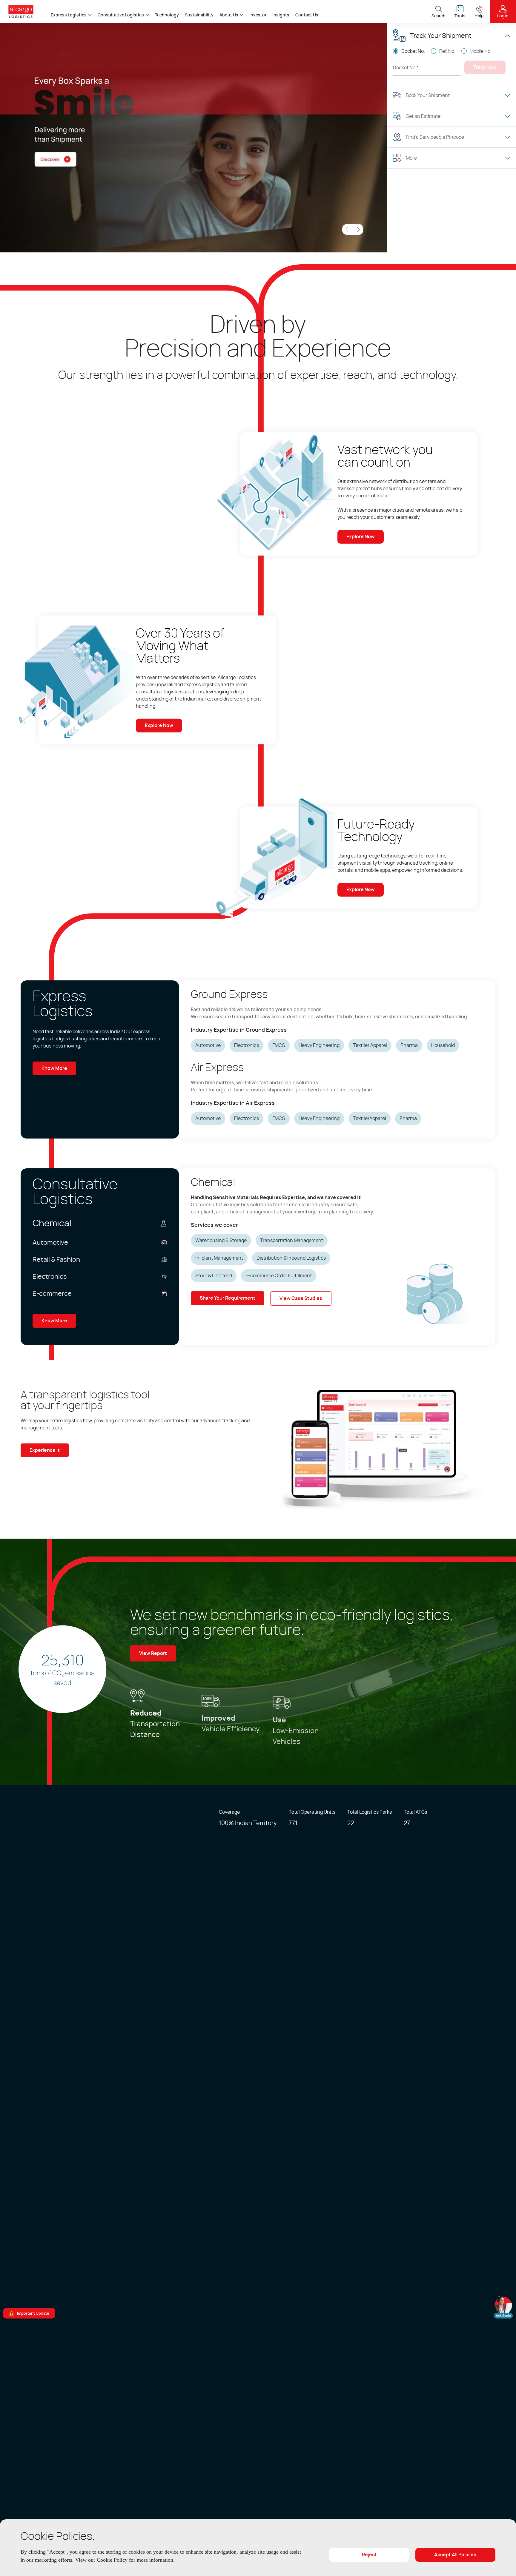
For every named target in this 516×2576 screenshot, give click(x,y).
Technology (167, 15)
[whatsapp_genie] (503, 2307)
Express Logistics (69, 15)
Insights (281, 15)
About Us (229, 15)
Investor (258, 15)
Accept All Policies (455, 2555)
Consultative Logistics (121, 15)
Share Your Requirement (228, 1298)
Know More (54, 1068)
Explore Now (361, 537)
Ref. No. (447, 51)
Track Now (485, 67)
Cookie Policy (161, 2560)
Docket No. (413, 51)
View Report (153, 1652)
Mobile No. (481, 51)
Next (358, 229)
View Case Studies (301, 1298)
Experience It (45, 1450)
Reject (369, 2555)
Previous (347, 229)
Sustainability (199, 15)
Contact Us (307, 15)
